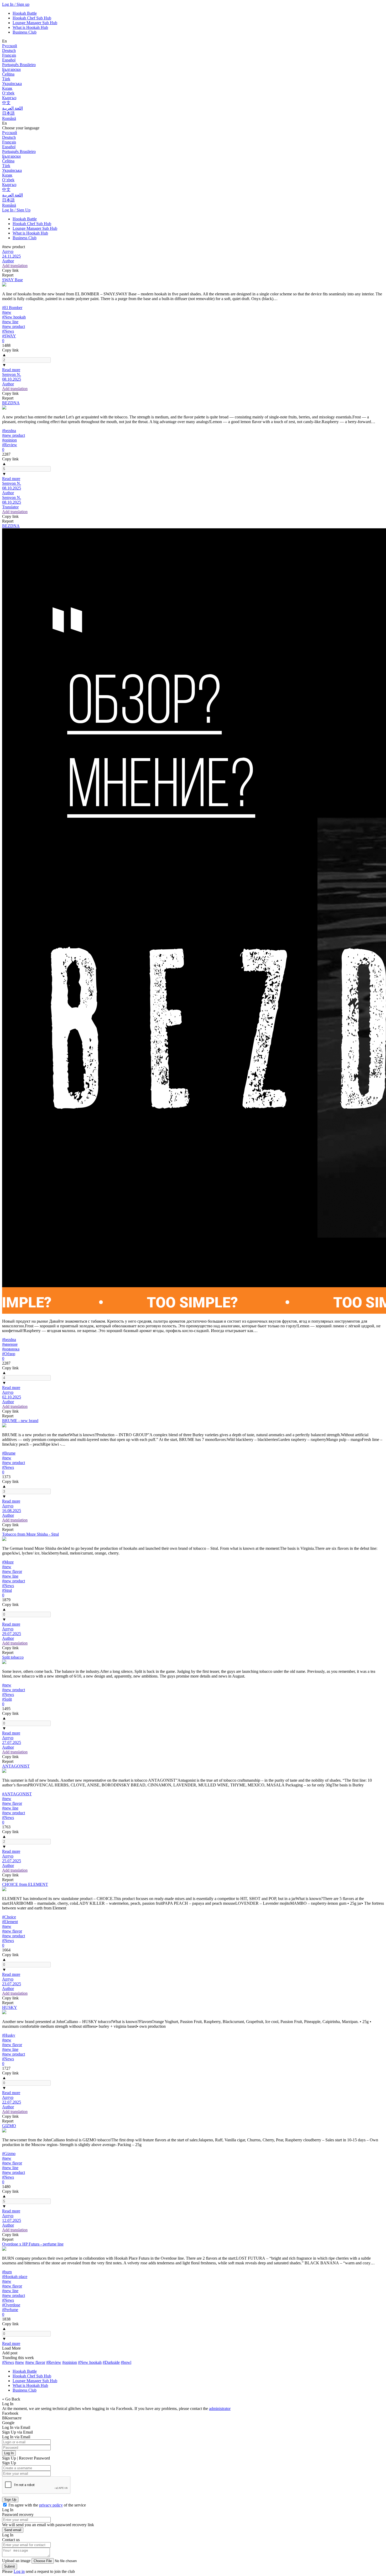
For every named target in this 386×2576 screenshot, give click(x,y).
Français (9, 55)
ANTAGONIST (16, 1766)
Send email (13, 2530)
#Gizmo (9, 2154)
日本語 (8, 113)
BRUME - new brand (20, 1421)
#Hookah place (15, 2277)
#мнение (10, 1344)
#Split (7, 1699)
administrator (220, 2409)
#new (7, 312)
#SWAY (9, 336)
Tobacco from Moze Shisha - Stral (30, 1534)
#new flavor (12, 1571)
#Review (10, 445)
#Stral (7, 1590)
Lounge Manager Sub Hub (35, 23)
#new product (14, 326)
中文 (6, 103)
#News (8, 331)
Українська (12, 84)
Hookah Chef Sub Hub (32, 18)
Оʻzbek (8, 93)
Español (9, 60)
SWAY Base (12, 280)
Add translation (15, 266)
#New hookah (14, 317)
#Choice (9, 1917)
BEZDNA (11, 403)
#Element (10, 1922)
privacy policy (51, 2505)
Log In (9, 2453)
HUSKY (10, 2007)
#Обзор (9, 1354)
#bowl (126, 2362)
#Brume (9, 1453)
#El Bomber (12, 308)
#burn (7, 2272)
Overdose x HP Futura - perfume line (33, 2244)
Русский (10, 46)
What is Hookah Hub (30, 27)
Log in (19, 2571)
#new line (10, 322)
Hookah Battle (25, 13)
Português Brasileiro (19, 65)
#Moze (8, 1562)
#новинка (11, 1349)
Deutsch (9, 50)
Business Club (25, 32)
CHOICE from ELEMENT (25, 1884)
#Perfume (10, 2310)
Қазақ (7, 88)
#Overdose (11, 2305)
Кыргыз (9, 98)
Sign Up (10, 2500)
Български (11, 69)
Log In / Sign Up (16, 210)
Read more (11, 370)
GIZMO (9, 2126)
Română (9, 118)
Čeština (8, 74)
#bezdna (9, 431)
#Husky (9, 2035)
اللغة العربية (12, 108)
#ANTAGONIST (17, 1794)
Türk (6, 79)
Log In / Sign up (16, 4)
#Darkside (111, 2362)
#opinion (9, 440)
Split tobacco (13, 1657)
